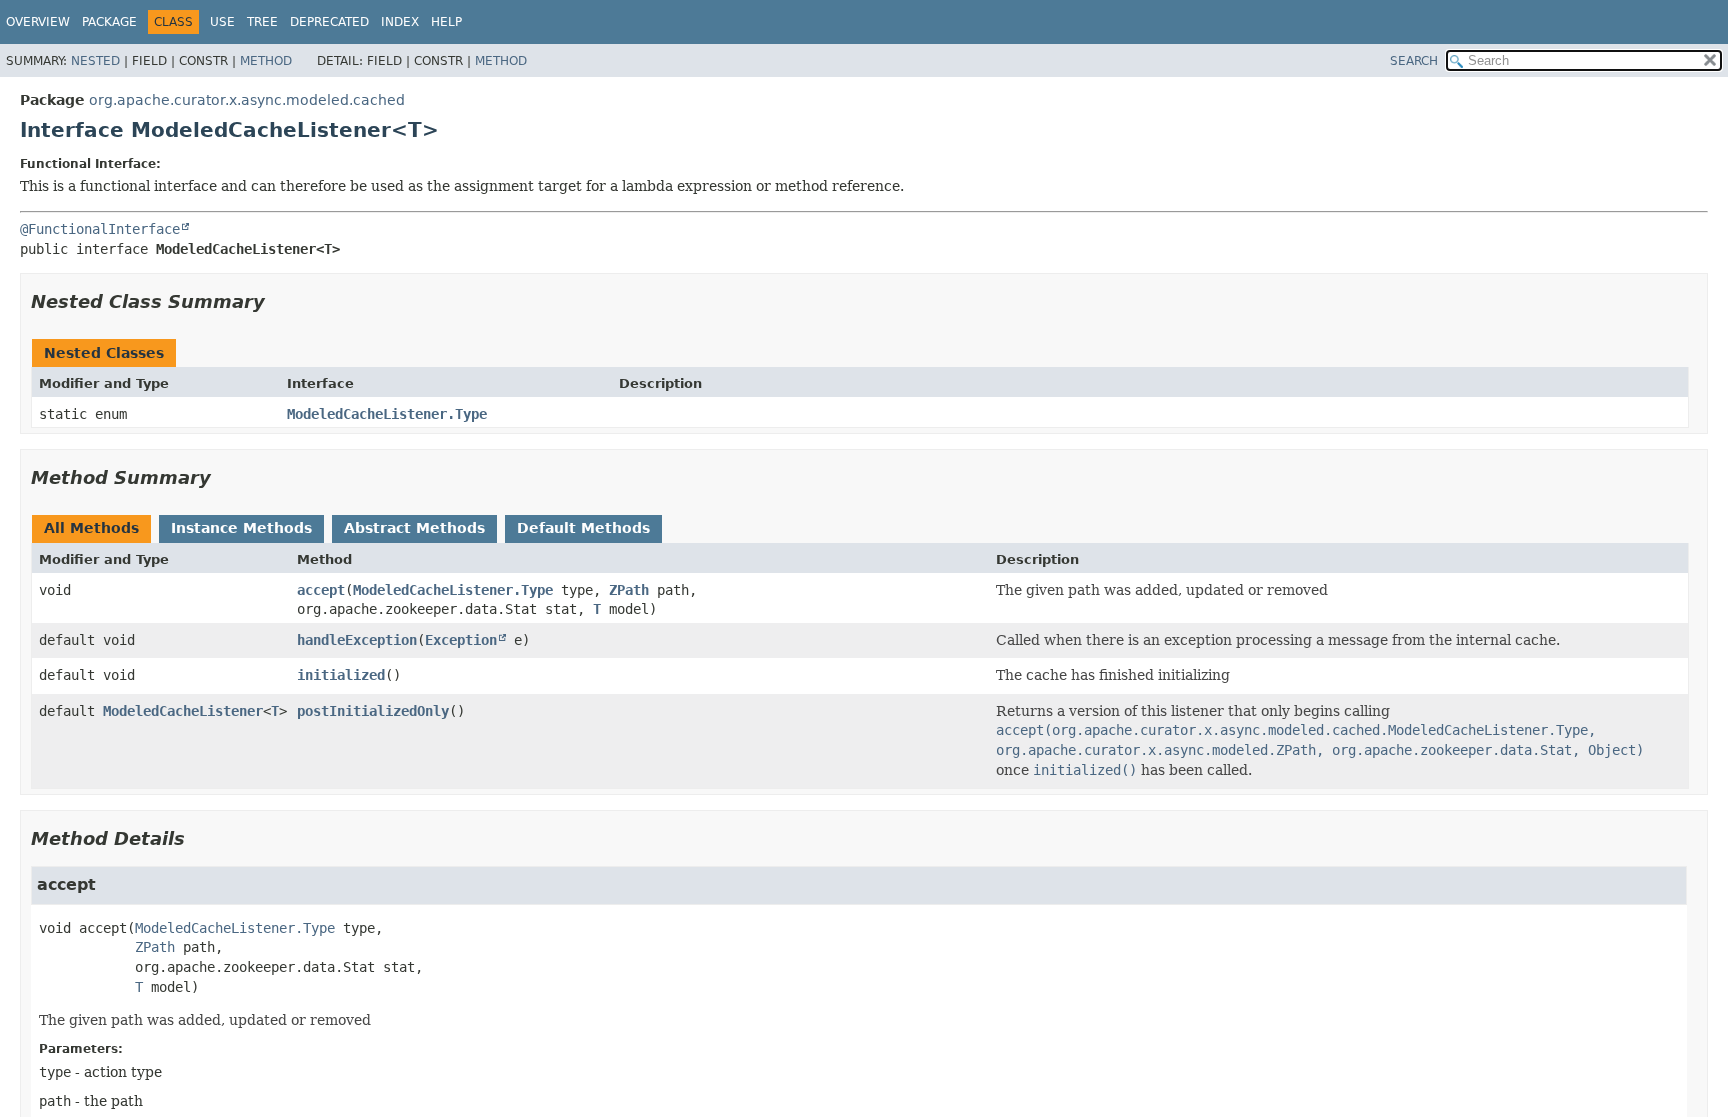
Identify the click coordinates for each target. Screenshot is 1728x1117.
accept (321, 590)
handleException (357, 640)
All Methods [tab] (91, 528)
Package (109, 22)
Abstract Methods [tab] (414, 528)
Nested (95, 61)
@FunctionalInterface (100, 229)
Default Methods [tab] (583, 528)
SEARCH (1414, 61)
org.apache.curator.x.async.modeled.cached (247, 100)
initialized (341, 675)
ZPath (629, 590)
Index (400, 22)
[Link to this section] (279, 301)
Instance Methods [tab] (241, 528)
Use (222, 22)
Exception (461, 640)
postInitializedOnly (373, 711)
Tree (262, 22)
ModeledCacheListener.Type (387, 414)
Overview (38, 22)
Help (446, 22)
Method (266, 61)
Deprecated (329, 22)
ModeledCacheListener (183, 711)
